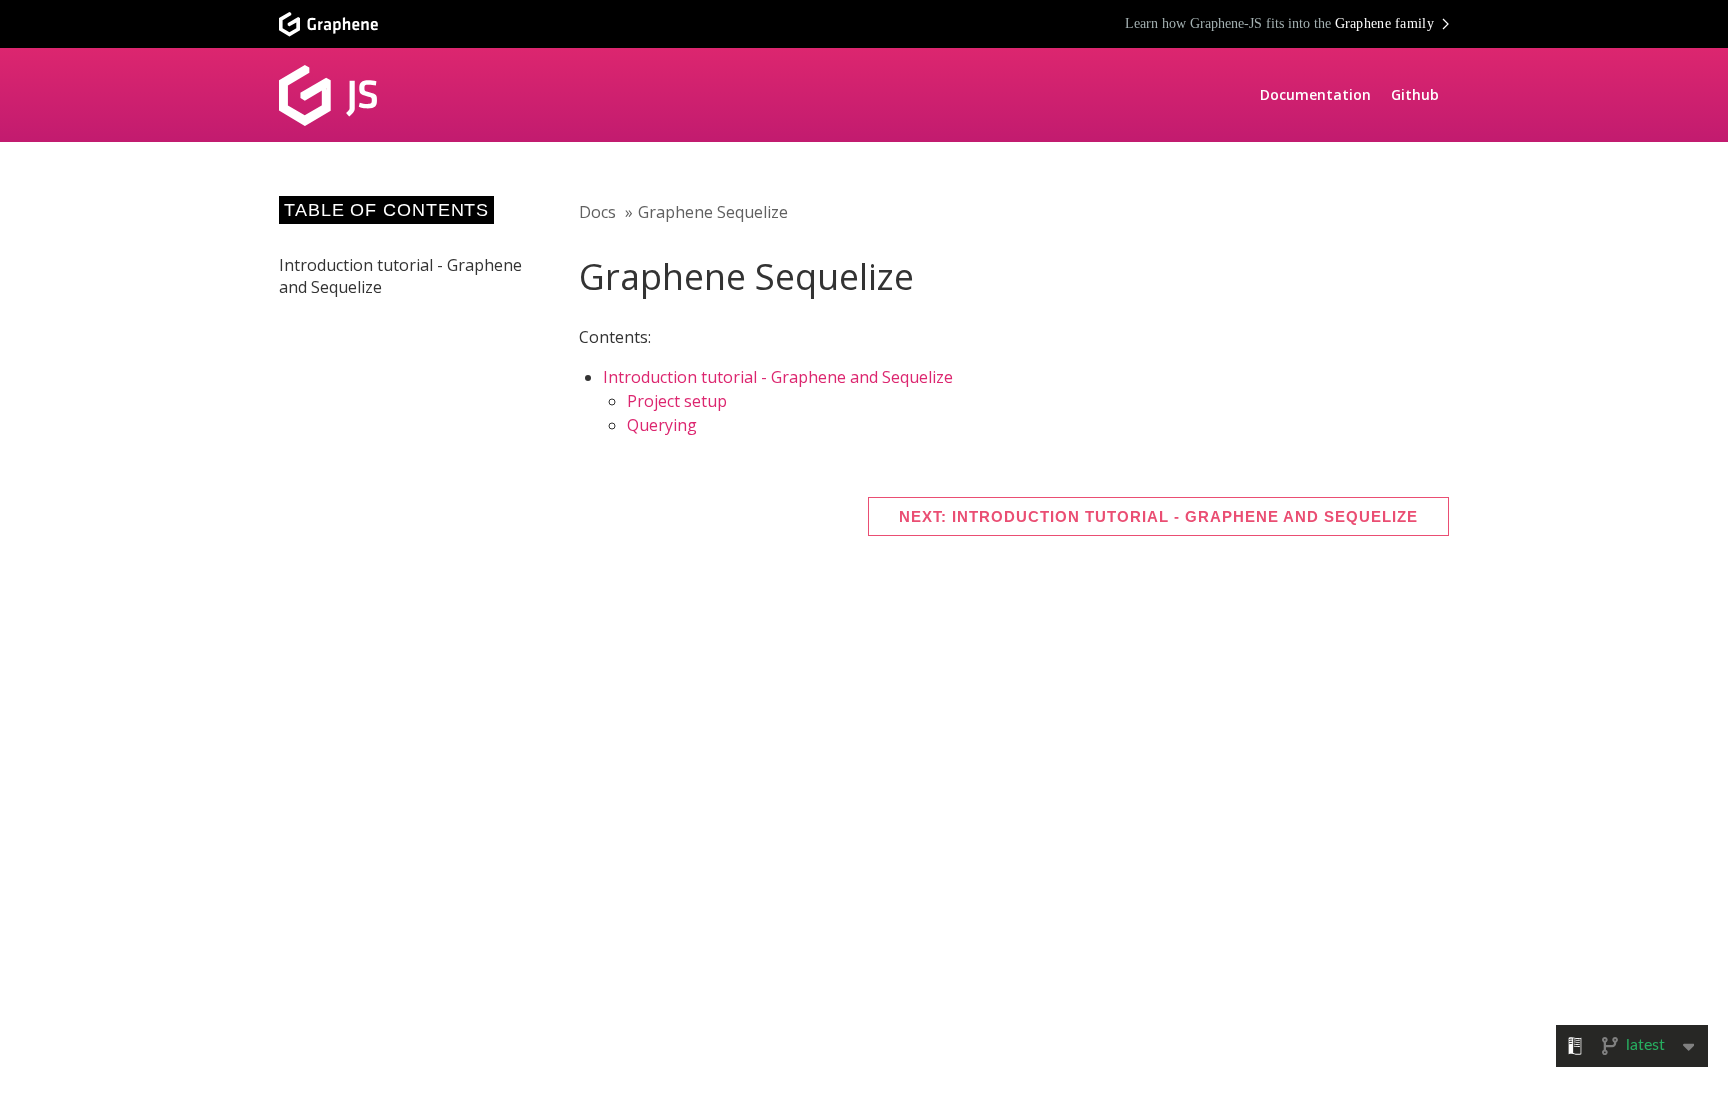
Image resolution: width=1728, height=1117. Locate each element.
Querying (662, 425)
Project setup (677, 401)
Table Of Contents (386, 210)
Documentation (1315, 94)
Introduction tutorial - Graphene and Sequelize (778, 377)
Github (1415, 94)
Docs (597, 212)
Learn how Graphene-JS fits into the (1280, 23)
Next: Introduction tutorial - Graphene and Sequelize (1158, 516)
